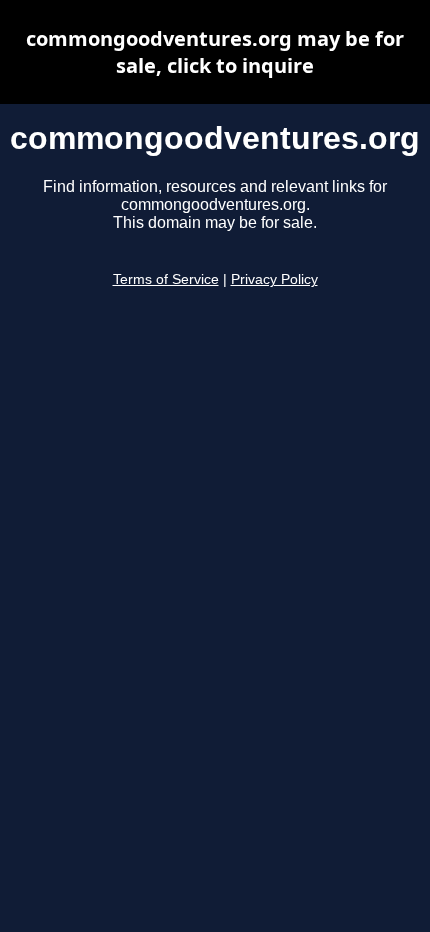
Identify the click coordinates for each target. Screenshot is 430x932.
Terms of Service (166, 279)
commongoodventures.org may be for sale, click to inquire (215, 52)
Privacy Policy (274, 279)
